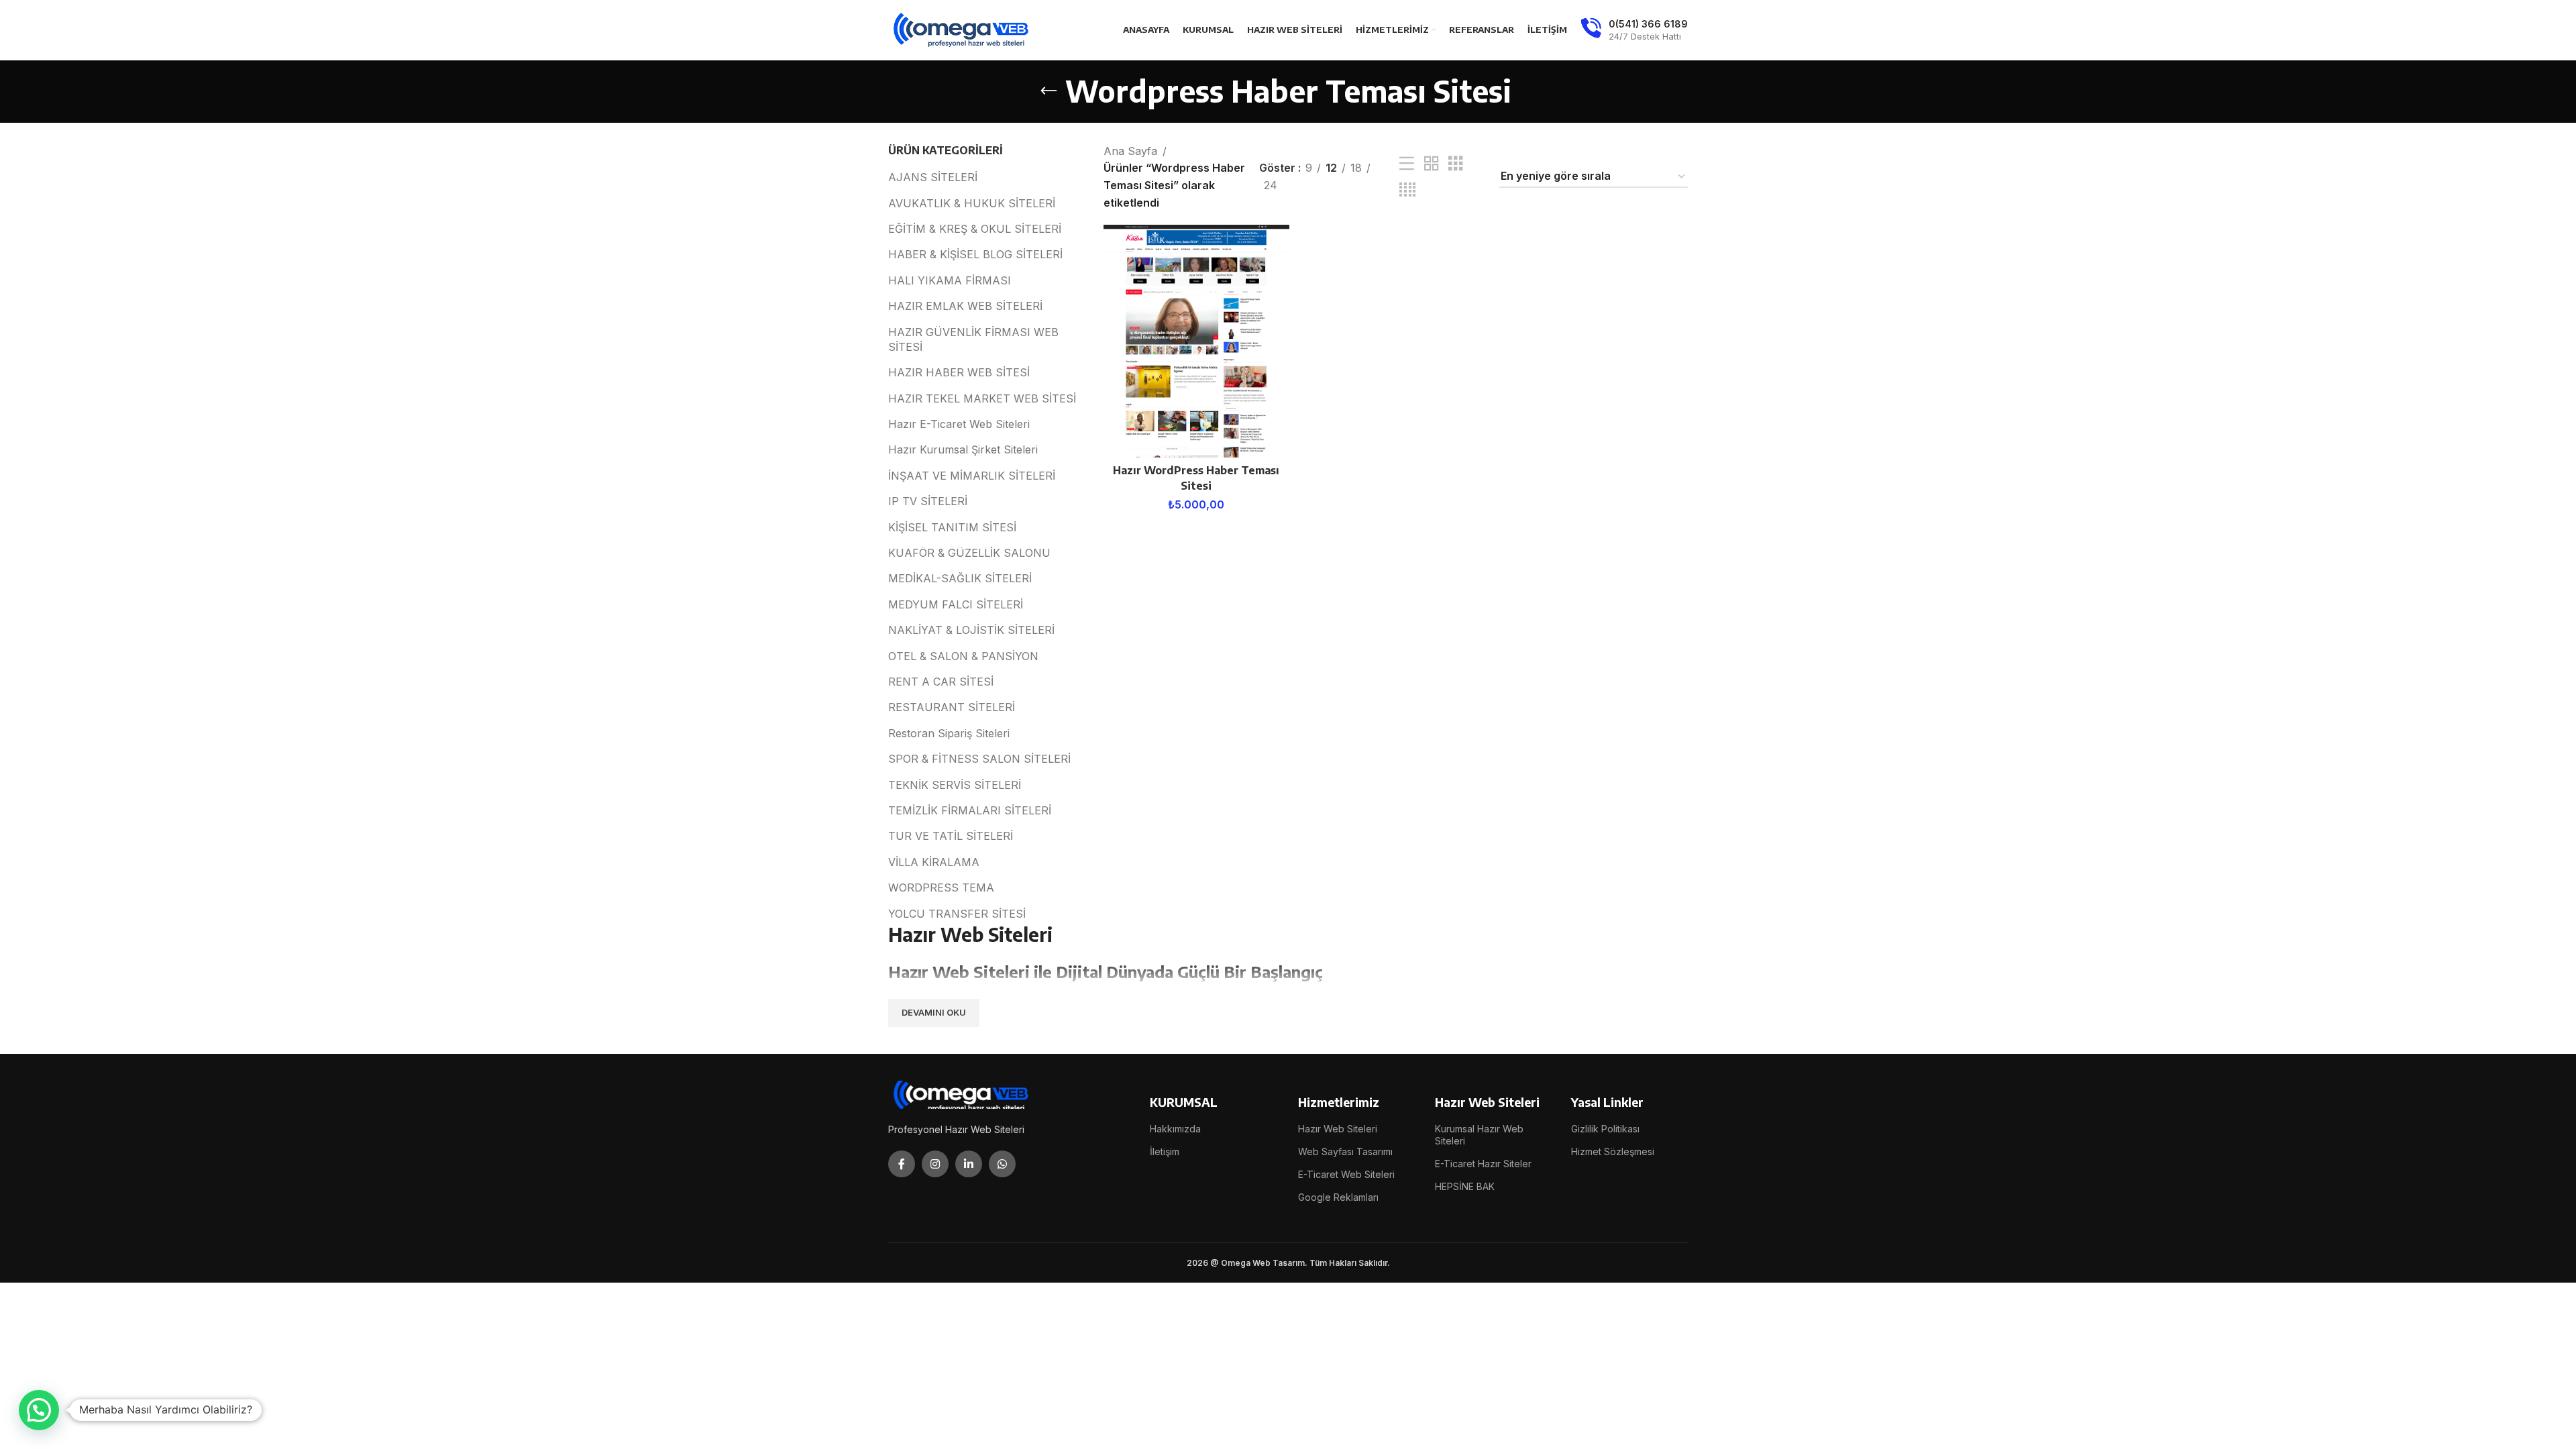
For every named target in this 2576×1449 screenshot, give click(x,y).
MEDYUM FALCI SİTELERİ (956, 604)
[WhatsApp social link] (1002, 1164)
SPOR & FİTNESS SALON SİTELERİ (979, 759)
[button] (39, 1410)
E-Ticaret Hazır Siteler (1483, 1164)
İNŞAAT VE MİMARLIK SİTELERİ (972, 476)
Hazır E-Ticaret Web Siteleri (959, 424)
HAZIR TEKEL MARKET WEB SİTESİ (982, 398)
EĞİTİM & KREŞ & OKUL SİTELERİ (975, 229)
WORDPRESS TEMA (941, 888)
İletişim (1165, 1151)
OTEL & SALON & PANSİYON (963, 656)
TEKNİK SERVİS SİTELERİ (955, 785)
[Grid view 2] (1432, 164)
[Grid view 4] (1407, 190)
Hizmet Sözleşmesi (1613, 1151)
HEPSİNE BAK (1465, 1186)
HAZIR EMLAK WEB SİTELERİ (965, 306)
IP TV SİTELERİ (928, 501)
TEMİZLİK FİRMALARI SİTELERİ (970, 810)
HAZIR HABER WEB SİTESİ (959, 372)
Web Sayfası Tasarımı (1345, 1151)
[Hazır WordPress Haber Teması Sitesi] (1196, 341)
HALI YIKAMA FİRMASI (950, 280)
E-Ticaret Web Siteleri (1346, 1174)
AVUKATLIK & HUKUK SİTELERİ (972, 203)
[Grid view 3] (1456, 164)
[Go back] (1049, 91)
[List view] (1407, 164)
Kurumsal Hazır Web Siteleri (1479, 1135)
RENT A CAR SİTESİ (941, 682)
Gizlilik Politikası (1605, 1129)
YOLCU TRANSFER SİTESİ (957, 914)
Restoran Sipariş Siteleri (949, 733)
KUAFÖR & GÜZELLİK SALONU (969, 553)
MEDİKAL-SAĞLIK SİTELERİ (960, 578)
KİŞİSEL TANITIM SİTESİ (952, 527)
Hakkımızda (1175, 1129)
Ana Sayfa (1130, 151)
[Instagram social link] (935, 1164)
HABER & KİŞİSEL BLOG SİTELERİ (975, 254)
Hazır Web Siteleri (1338, 1129)
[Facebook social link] (902, 1164)
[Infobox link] (1634, 30)
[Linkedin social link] (969, 1164)
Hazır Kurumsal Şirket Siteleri (963, 449)
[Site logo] (962, 29)
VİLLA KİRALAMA (934, 862)
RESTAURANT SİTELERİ (952, 707)
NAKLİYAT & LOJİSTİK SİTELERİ (971, 630)
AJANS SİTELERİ (933, 177)
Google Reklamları (1338, 1197)
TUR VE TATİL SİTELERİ (951, 836)
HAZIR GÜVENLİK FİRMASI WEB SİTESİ (973, 339)
